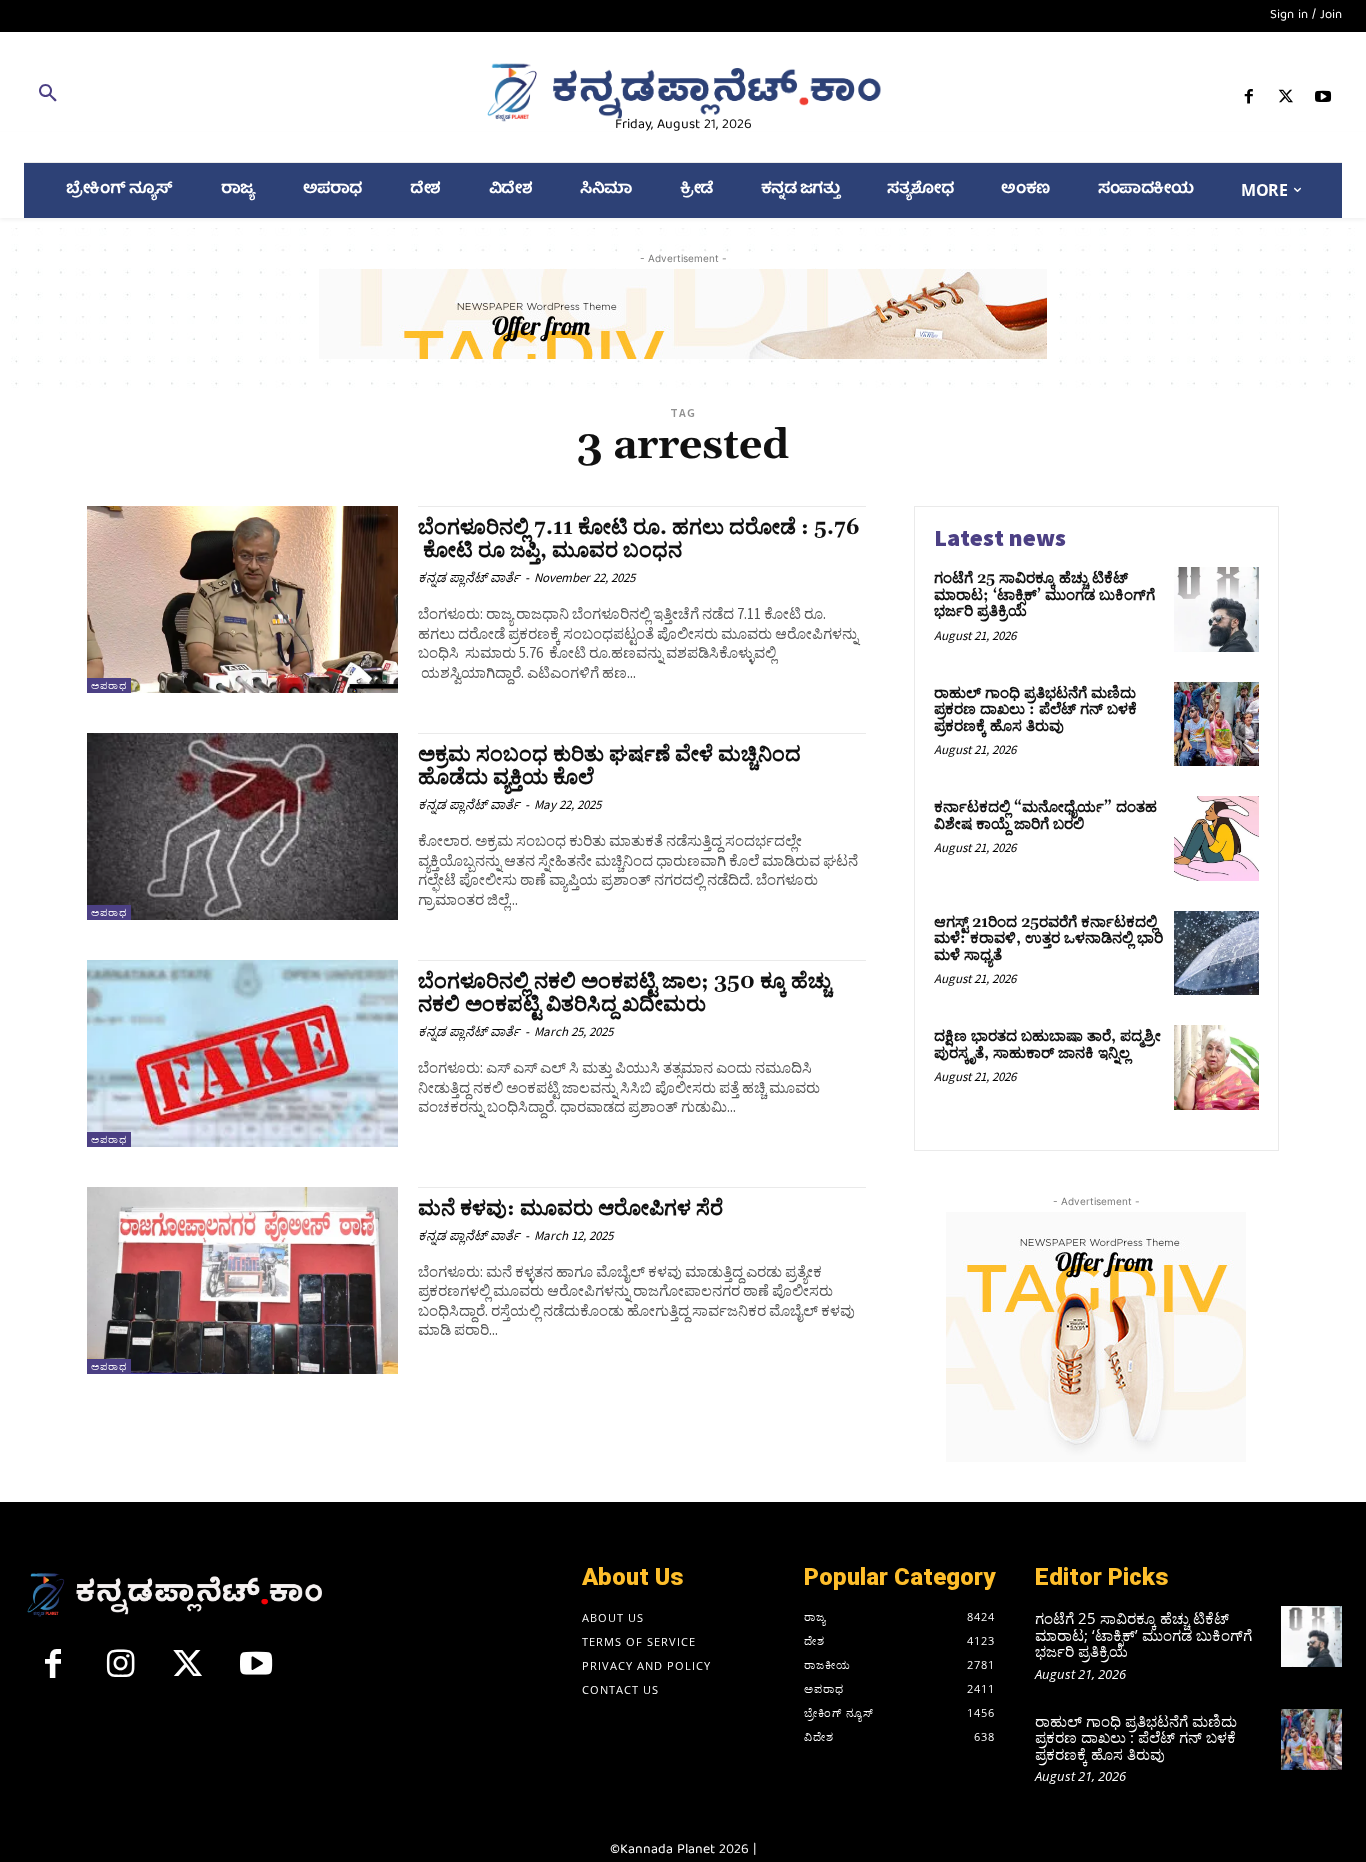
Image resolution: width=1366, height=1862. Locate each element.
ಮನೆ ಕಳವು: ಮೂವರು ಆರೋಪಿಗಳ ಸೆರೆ (570, 1209)
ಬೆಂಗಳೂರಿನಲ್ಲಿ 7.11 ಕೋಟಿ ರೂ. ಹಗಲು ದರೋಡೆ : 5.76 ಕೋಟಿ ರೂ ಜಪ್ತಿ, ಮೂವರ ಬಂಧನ (639, 539)
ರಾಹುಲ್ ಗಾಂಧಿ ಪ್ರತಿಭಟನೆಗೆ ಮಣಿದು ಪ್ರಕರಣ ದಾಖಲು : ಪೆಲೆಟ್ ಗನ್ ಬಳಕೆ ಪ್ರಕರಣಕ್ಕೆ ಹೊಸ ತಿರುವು (1035, 710)
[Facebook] (1248, 100)
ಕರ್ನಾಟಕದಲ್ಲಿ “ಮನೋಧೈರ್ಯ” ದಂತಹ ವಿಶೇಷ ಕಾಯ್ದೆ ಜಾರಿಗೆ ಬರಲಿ (1045, 816)
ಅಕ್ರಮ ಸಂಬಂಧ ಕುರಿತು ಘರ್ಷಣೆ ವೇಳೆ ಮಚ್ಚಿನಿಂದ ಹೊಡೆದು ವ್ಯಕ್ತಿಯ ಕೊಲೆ (609, 766)
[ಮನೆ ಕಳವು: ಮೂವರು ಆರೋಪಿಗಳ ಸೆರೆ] (242, 1280)
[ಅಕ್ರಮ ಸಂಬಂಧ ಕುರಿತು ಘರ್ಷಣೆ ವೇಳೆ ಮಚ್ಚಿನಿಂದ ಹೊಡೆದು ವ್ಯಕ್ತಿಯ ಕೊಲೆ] (242, 826)
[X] (1286, 100)
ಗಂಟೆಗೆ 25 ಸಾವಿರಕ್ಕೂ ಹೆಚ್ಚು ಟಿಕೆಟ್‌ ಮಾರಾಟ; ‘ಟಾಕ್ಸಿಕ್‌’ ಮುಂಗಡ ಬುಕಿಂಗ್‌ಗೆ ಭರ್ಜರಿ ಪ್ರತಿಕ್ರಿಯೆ (1044, 595)
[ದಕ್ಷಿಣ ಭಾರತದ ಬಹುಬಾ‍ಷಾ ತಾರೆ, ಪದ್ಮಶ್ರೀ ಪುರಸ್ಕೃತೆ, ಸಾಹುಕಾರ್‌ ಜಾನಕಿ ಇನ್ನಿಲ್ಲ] (1216, 1067)
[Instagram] (121, 1672)
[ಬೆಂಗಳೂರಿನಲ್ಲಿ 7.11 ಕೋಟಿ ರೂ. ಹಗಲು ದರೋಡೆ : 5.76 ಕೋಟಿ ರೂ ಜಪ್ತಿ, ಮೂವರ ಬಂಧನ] (242, 599)
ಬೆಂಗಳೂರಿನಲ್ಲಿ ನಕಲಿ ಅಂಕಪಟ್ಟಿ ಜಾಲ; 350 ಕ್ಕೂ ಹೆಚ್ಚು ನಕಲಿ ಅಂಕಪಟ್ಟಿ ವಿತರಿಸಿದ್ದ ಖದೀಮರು (624, 993)
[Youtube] (1323, 100)
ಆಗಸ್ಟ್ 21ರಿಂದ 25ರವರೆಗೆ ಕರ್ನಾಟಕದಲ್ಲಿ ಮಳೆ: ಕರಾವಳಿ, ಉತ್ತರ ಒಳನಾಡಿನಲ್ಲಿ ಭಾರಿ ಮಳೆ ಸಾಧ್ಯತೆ (1048, 939)
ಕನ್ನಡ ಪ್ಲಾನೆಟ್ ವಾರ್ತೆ (469, 577)
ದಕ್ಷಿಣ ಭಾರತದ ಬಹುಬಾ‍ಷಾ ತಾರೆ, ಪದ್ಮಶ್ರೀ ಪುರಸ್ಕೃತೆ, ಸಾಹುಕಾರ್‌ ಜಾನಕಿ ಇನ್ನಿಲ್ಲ (1047, 1045)
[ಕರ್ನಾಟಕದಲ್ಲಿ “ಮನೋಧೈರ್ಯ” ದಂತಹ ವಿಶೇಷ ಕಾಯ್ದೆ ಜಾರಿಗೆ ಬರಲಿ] (1216, 838)
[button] (237, 97)
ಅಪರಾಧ (109, 685)
